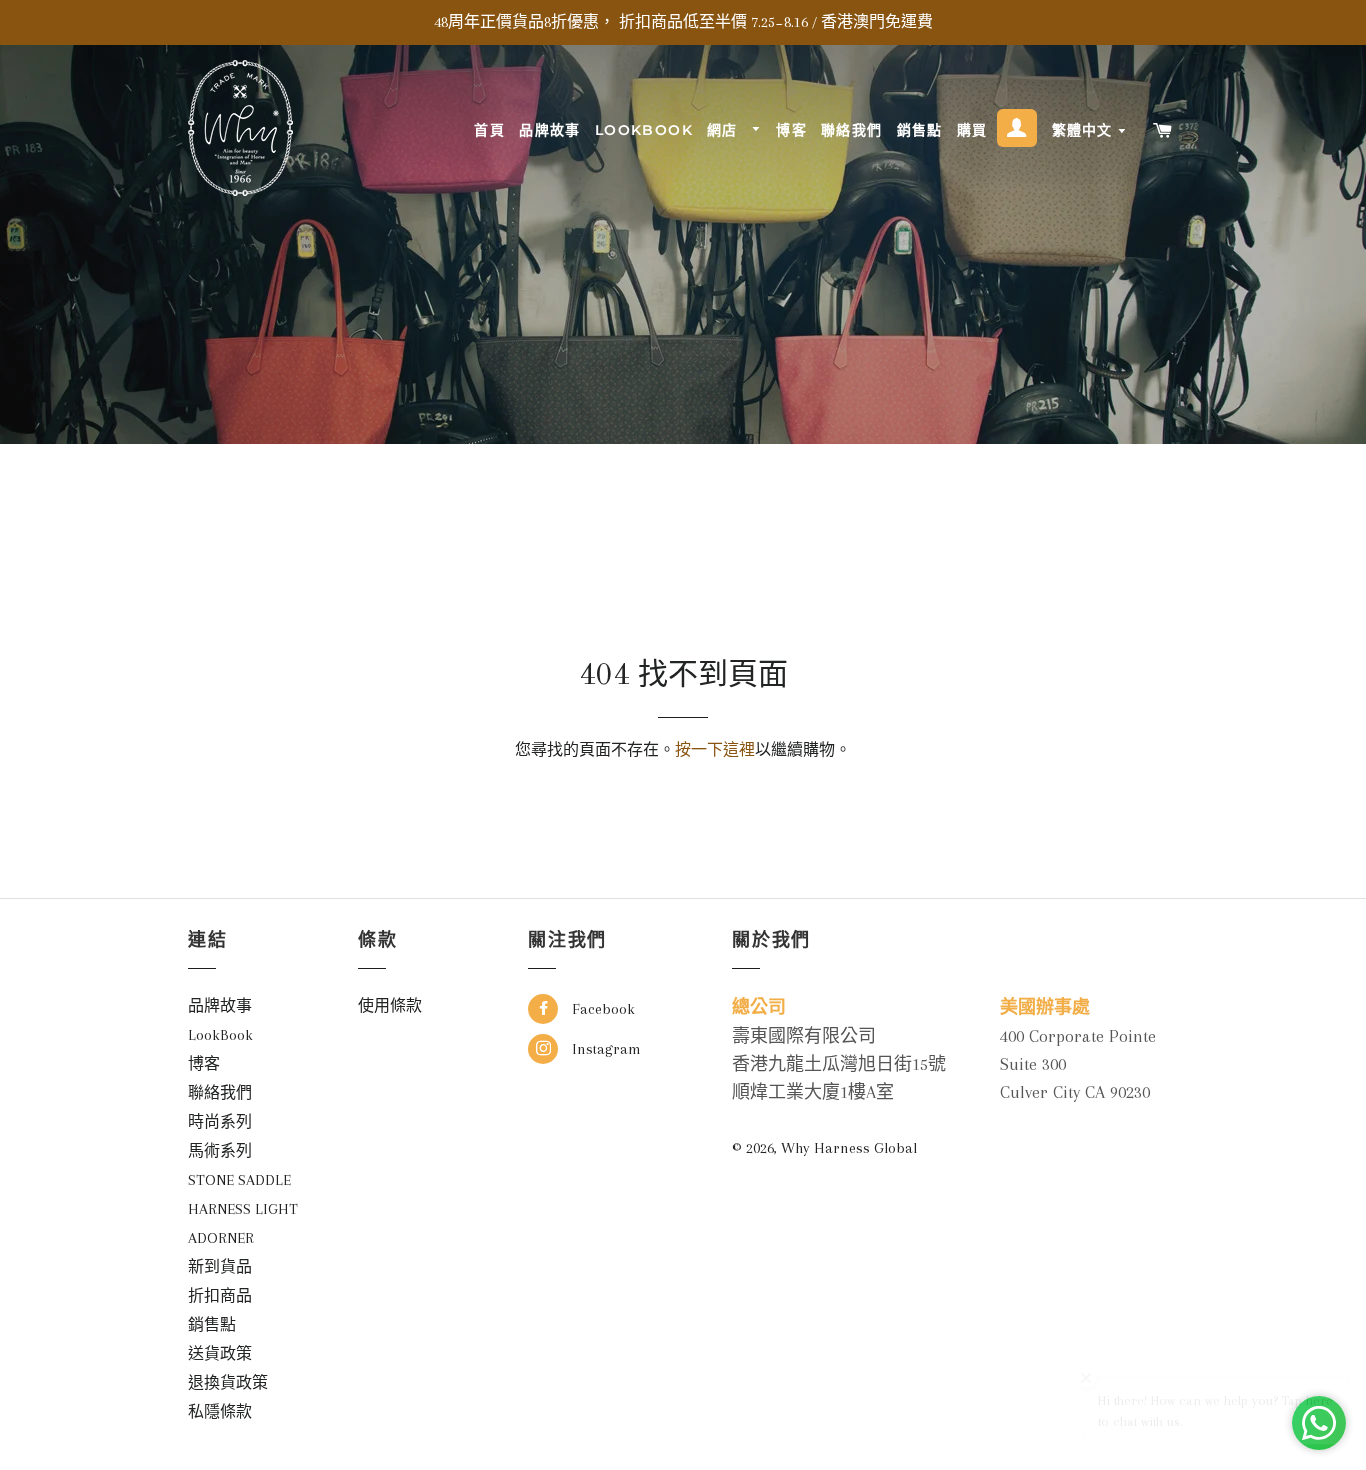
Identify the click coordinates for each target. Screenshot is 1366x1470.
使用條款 (390, 1006)
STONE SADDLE (239, 1180)
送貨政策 (220, 1354)
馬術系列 (220, 1151)
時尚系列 (220, 1122)
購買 (972, 130)
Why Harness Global (849, 1148)
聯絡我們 (852, 130)
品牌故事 (550, 130)
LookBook (644, 130)
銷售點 (920, 130)
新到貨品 (220, 1267)
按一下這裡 (715, 750)
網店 (725, 130)
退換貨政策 (228, 1383)
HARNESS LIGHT (243, 1209)
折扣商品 (220, 1296)
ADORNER (221, 1238)
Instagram (604, 1049)
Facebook (601, 1009)
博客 (791, 130)
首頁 (489, 130)
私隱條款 (220, 1412)
